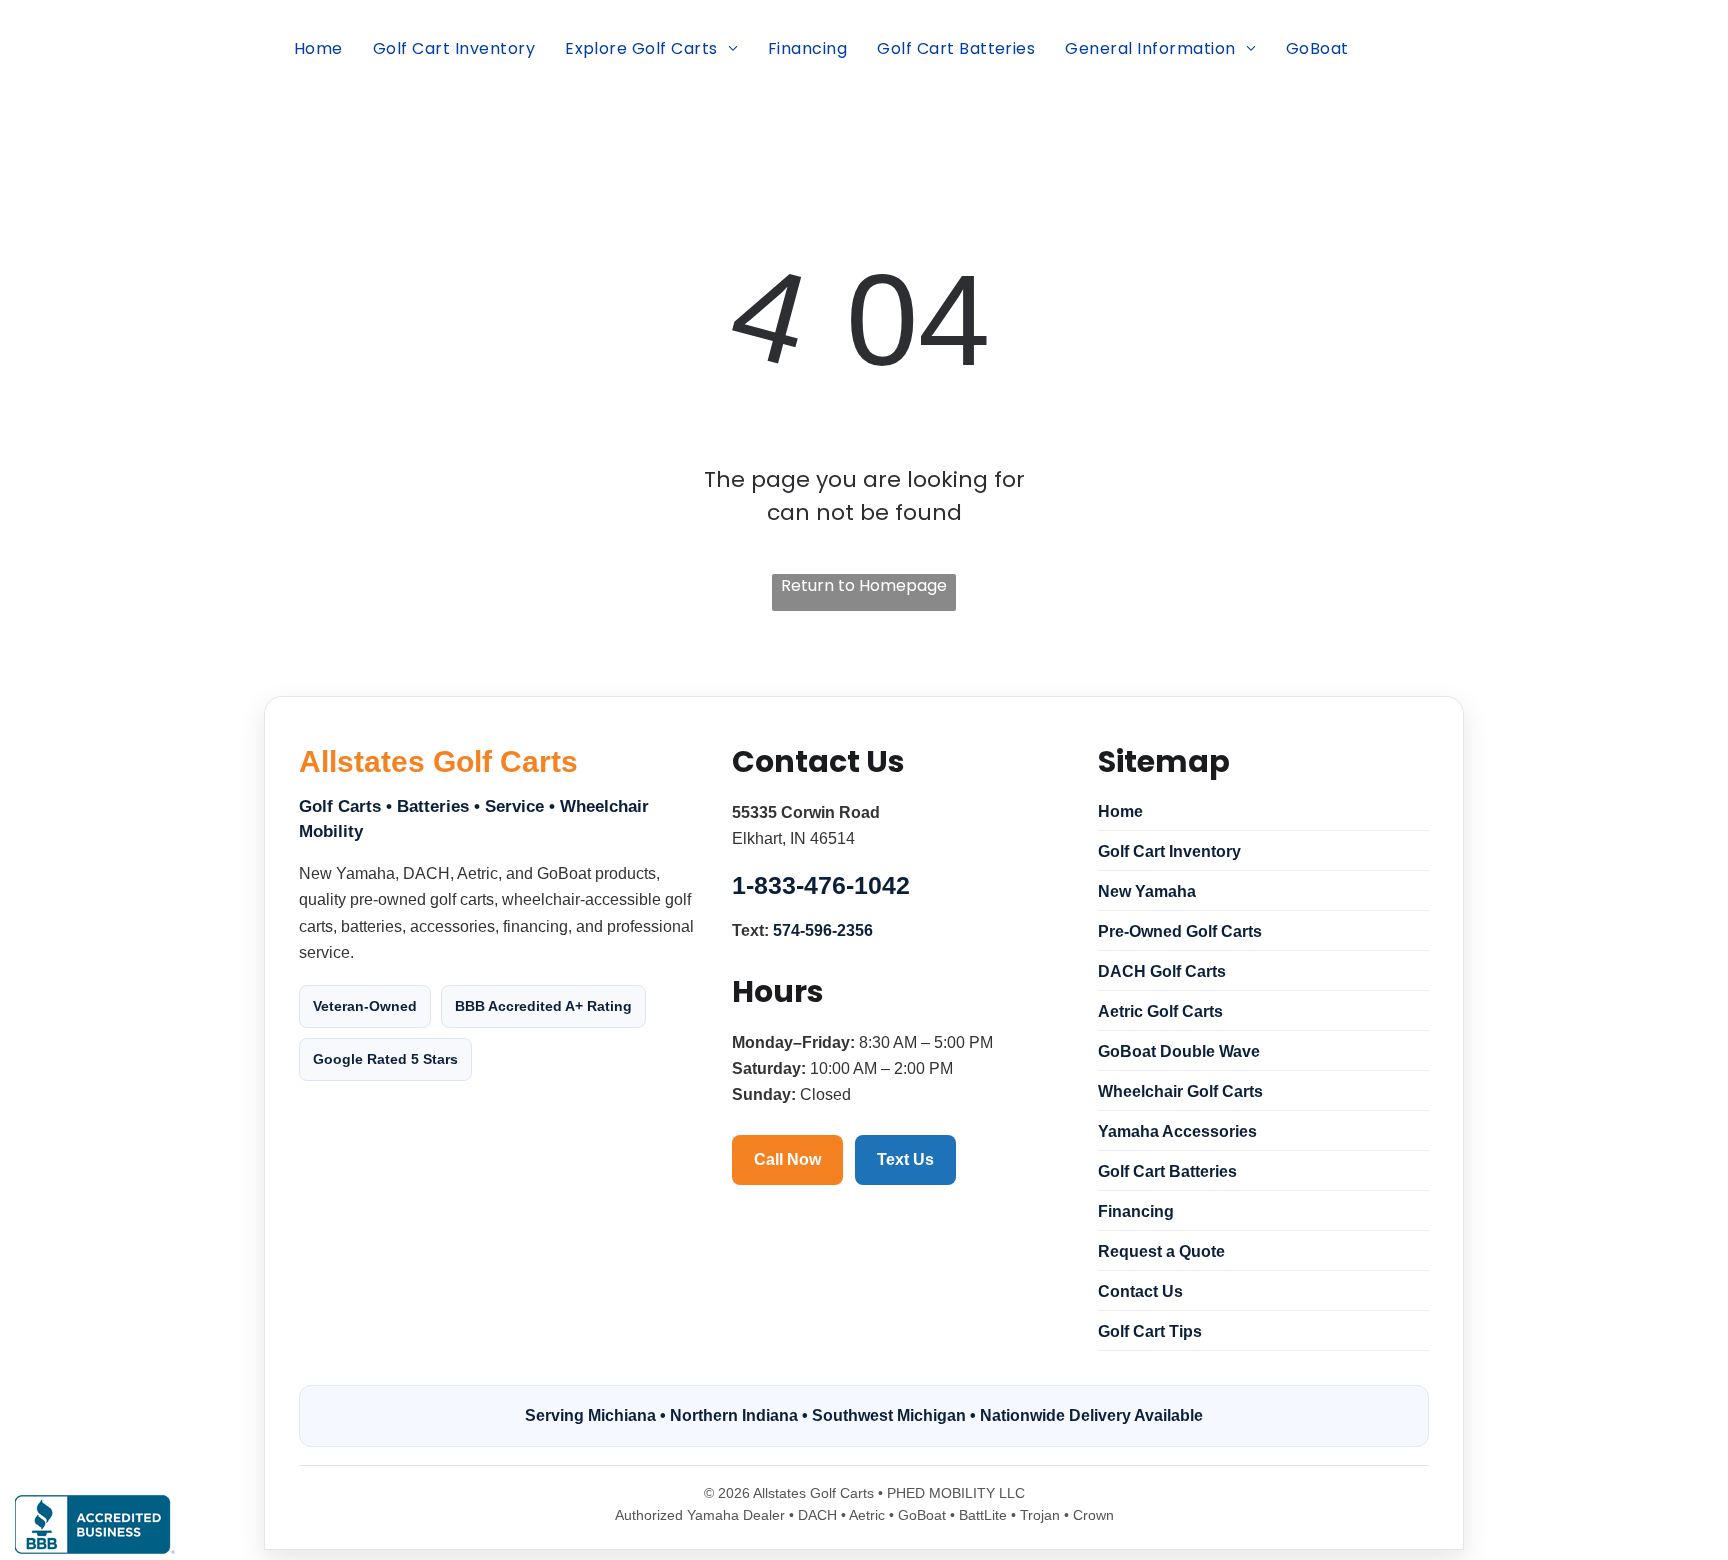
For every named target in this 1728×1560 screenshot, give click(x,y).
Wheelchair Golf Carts (1180, 1091)
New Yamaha (1147, 891)
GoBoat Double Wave (1179, 1051)
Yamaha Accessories (1177, 1131)
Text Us (905, 1159)
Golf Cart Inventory (1169, 851)
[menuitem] (318, 49)
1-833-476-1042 (821, 885)
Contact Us (1140, 1291)
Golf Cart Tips (1150, 1331)
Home (1120, 811)
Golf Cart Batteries (1167, 1171)
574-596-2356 (823, 930)
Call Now (787, 1159)
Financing (1136, 1211)
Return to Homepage (864, 585)
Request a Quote (1161, 1251)
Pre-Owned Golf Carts (1180, 931)
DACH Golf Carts (1162, 971)
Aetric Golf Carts (1160, 1011)
